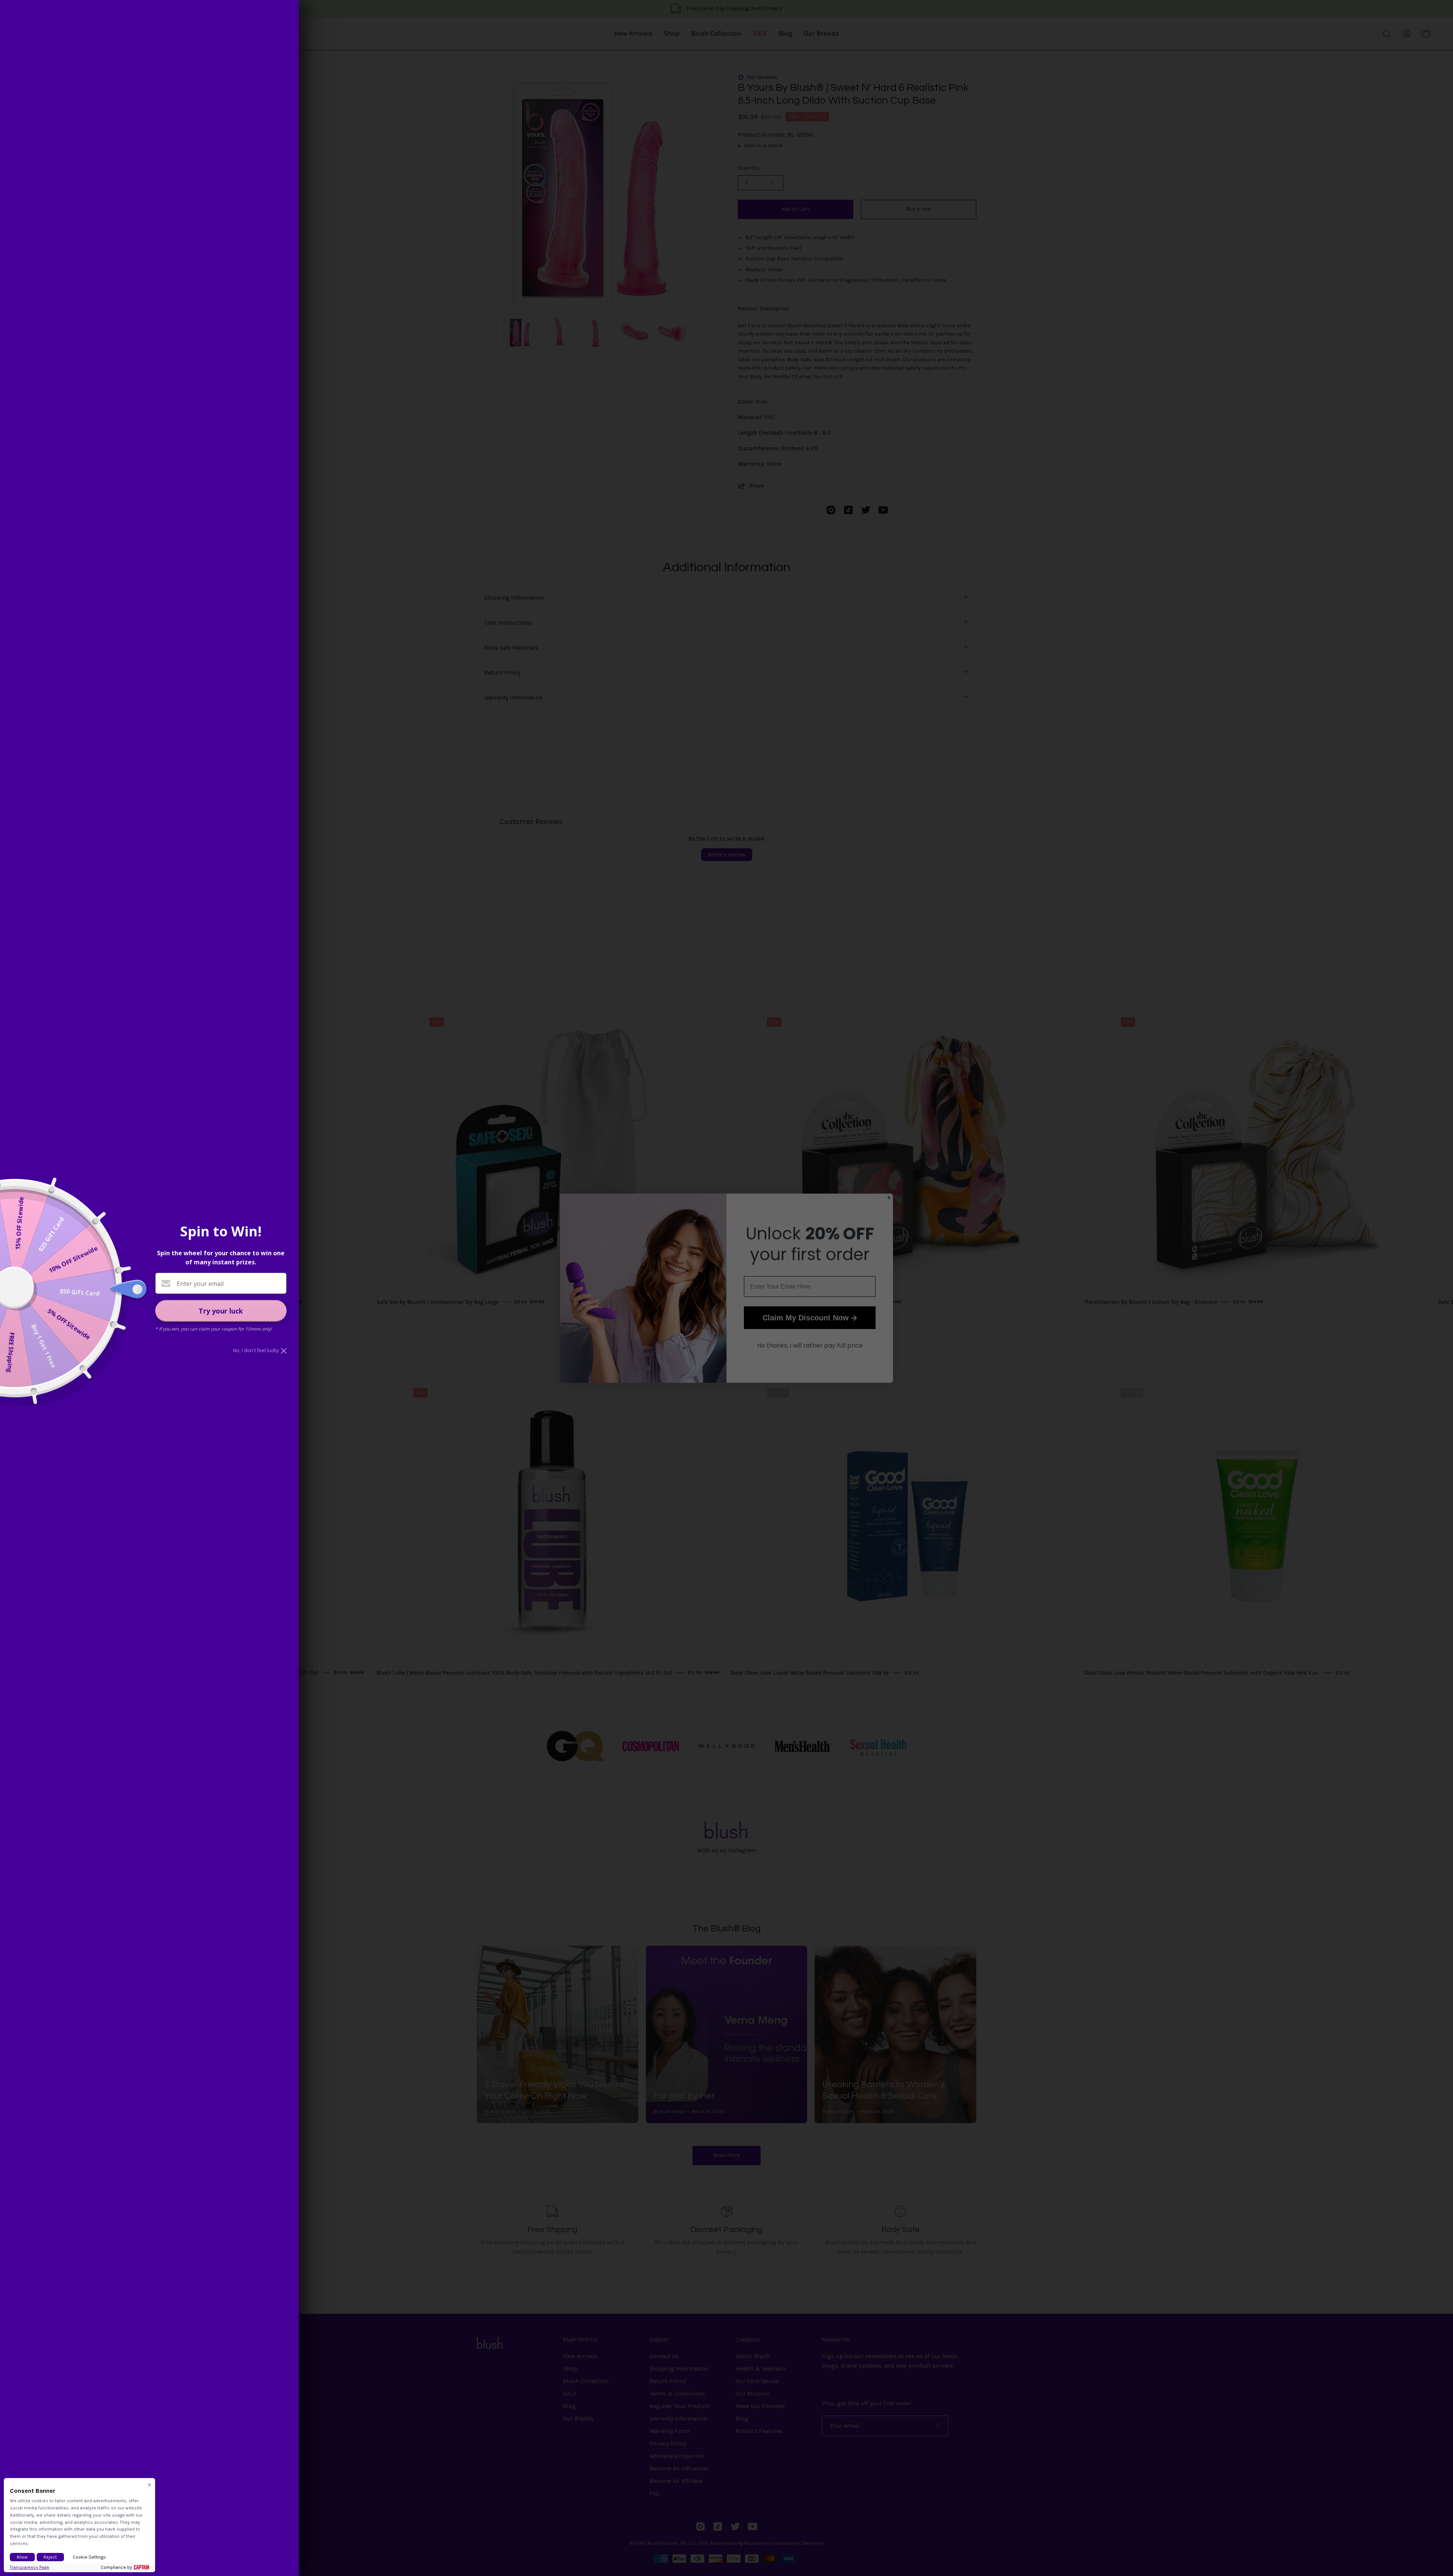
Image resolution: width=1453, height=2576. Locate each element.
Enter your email (200, 1284)
